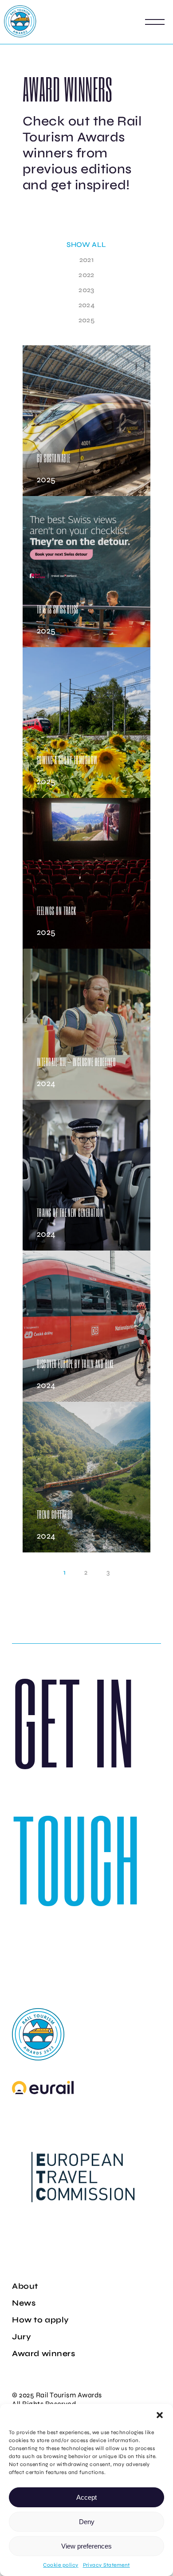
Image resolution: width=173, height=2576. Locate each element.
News (24, 2303)
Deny (87, 2522)
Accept (86, 2497)
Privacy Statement (106, 2565)
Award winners (43, 2353)
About (25, 2286)
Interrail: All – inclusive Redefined (76, 1062)
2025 (46, 480)
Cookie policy (61, 2565)
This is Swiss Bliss (58, 609)
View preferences (86, 2546)
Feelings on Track (57, 911)
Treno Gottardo (55, 1515)
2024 (46, 1083)
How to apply (40, 2320)
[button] (160, 2415)
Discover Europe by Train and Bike (75, 1364)
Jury (22, 2337)
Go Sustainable (54, 458)
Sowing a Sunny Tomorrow (67, 760)
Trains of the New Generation (70, 1213)
